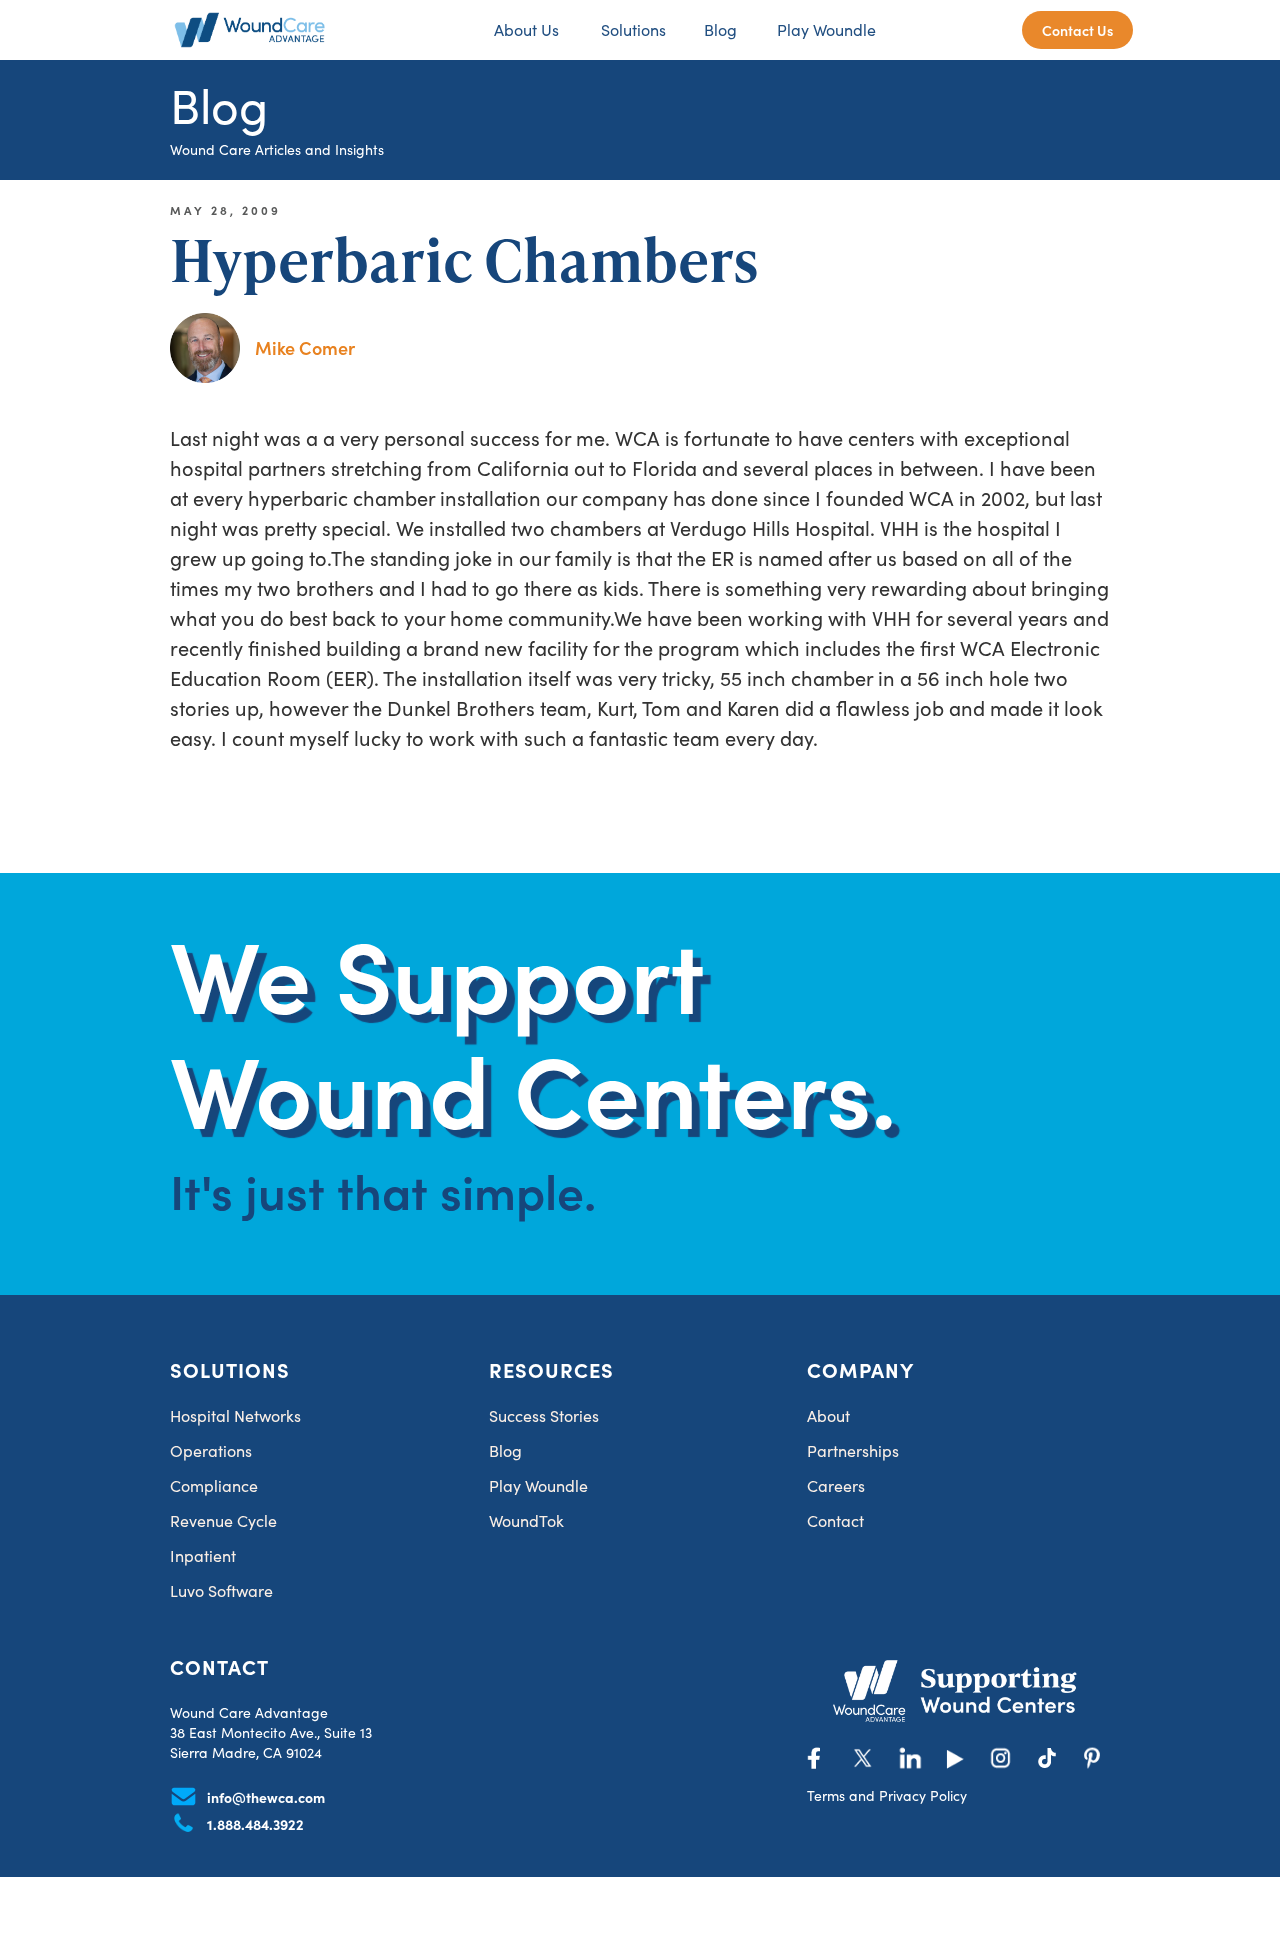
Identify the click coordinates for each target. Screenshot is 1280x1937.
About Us (526, 29)
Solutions (633, 29)
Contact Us (1077, 30)
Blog (720, 29)
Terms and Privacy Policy (887, 1795)
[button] (631, 30)
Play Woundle (826, 29)
